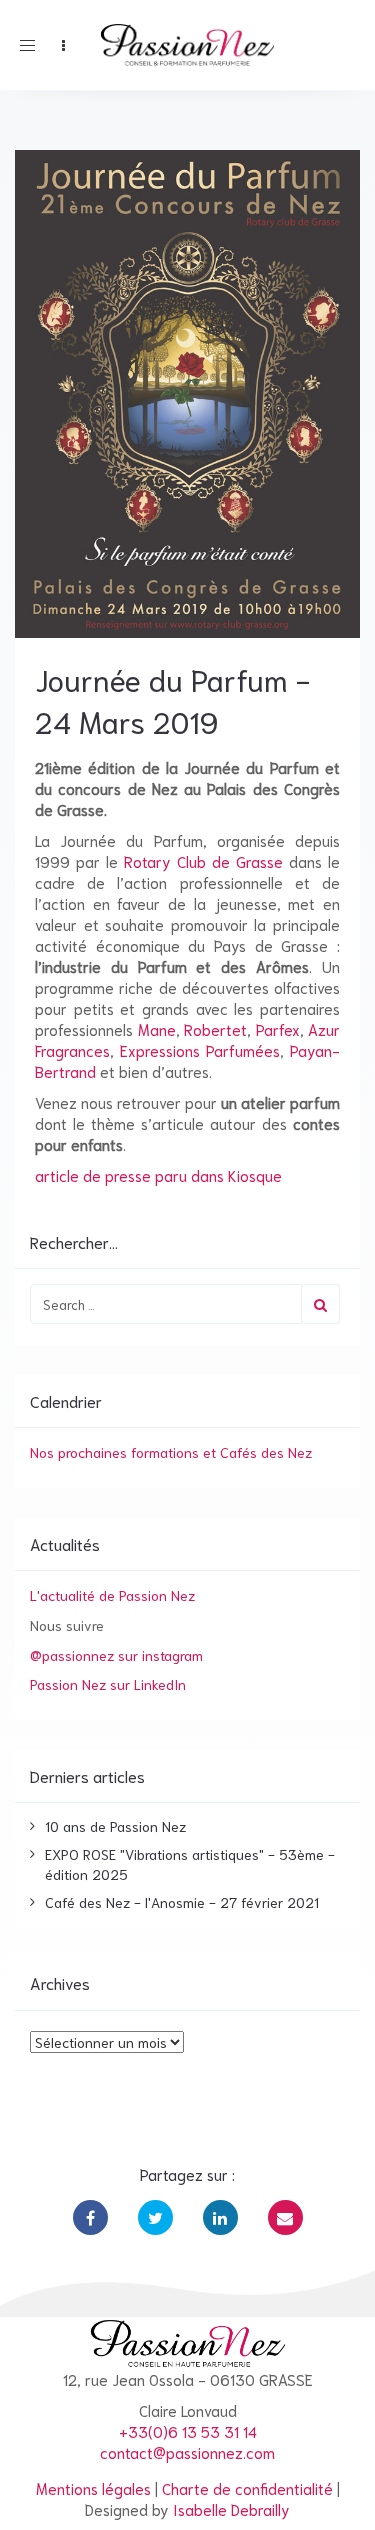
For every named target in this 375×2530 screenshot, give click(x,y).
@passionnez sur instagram (116, 1655)
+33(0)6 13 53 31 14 (188, 2431)
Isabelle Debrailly (231, 2509)
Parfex (278, 1029)
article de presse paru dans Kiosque (158, 1175)
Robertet (215, 1029)
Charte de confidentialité (247, 2488)
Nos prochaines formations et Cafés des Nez (171, 1452)
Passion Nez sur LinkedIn (108, 1684)
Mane (157, 1029)
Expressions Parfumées (200, 1050)
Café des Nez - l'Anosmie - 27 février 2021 (182, 1902)
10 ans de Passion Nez (115, 1826)
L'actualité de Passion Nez (112, 1595)
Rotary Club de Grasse (203, 861)
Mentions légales (93, 2488)
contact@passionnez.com (187, 2452)
